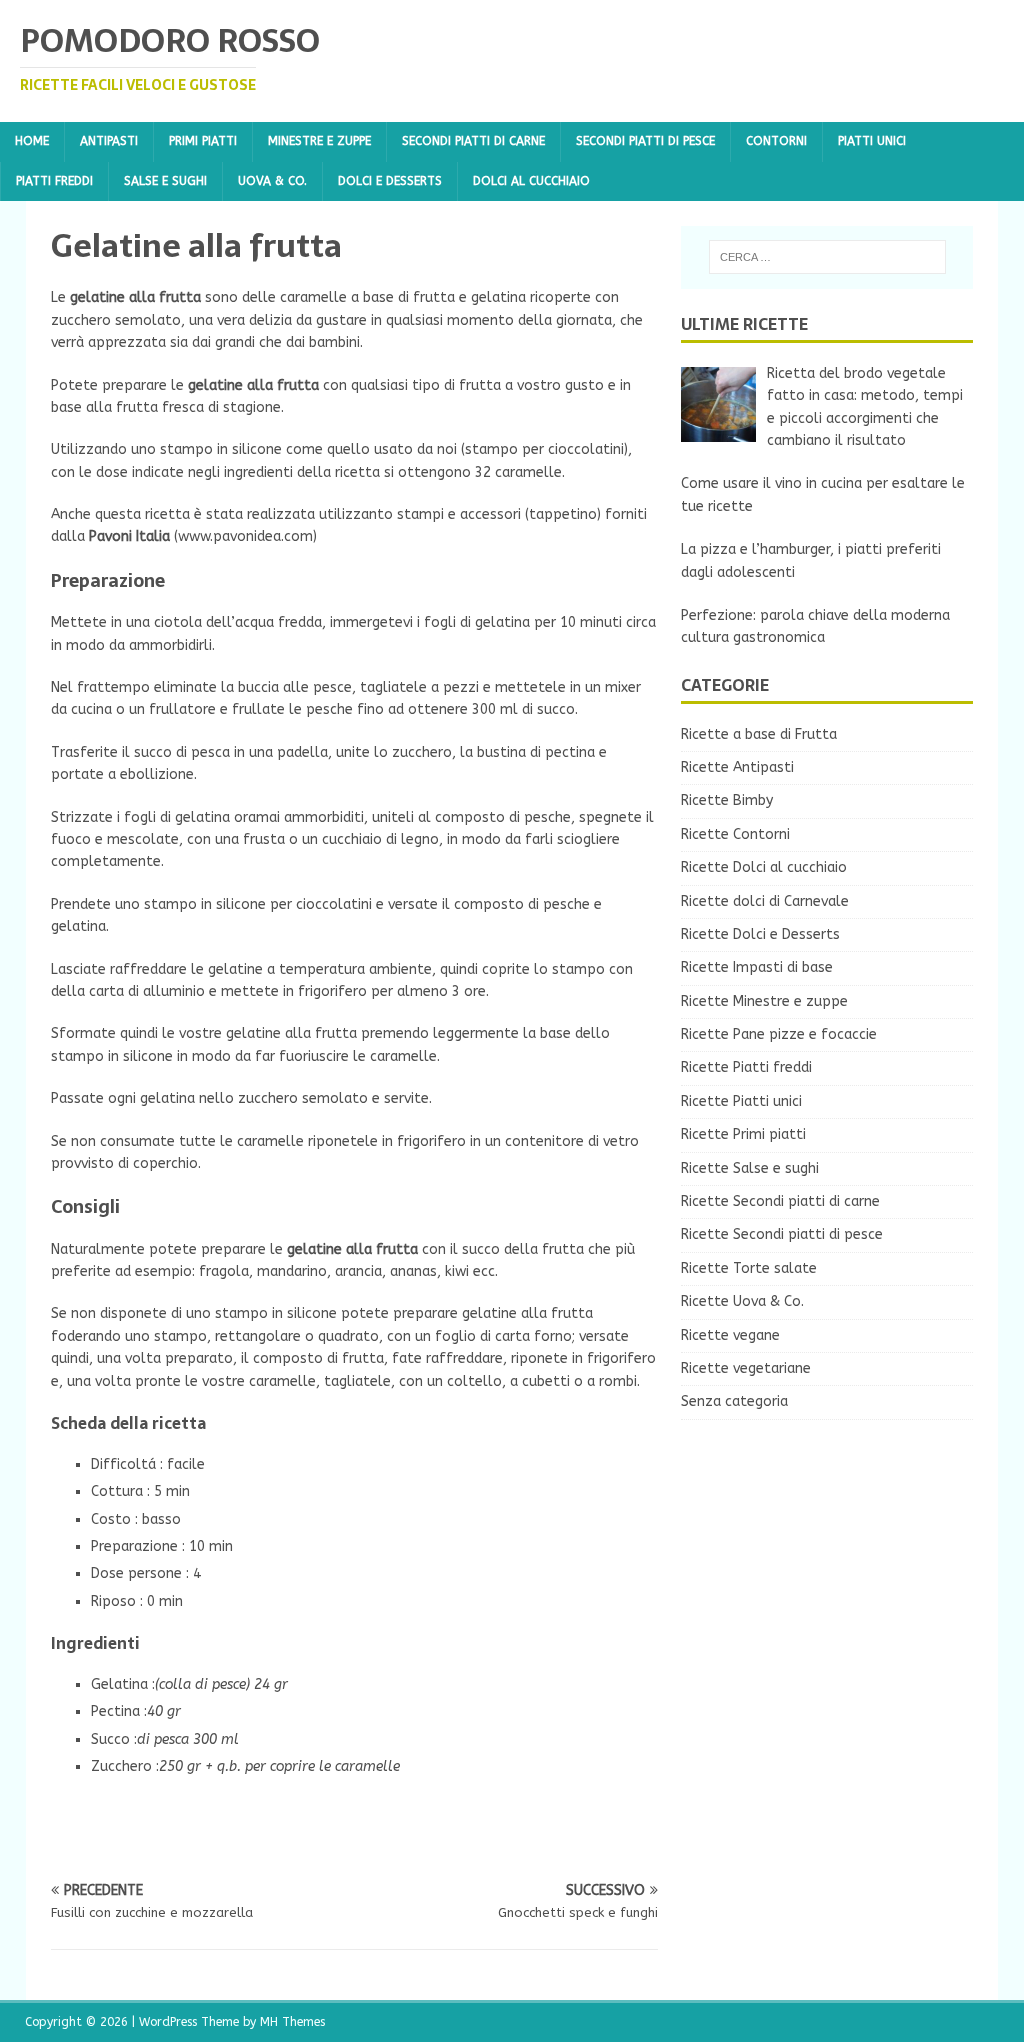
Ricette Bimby (727, 800)
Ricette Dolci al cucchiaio (764, 867)
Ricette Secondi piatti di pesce (782, 1234)
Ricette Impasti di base (757, 967)
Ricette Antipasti (737, 767)
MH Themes (292, 2022)
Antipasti (109, 141)
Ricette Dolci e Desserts (760, 934)
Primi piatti (203, 141)
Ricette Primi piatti (743, 1134)
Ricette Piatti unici (741, 1101)
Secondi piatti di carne (473, 141)
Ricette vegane (730, 1335)
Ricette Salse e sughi (750, 1168)
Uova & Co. (272, 181)
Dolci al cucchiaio (531, 181)
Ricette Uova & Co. (742, 1301)
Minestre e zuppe (319, 141)
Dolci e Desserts (390, 181)
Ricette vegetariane (746, 1368)
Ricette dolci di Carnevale (765, 901)
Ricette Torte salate (749, 1268)
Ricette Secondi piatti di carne (780, 1201)
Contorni (776, 141)
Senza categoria (734, 1401)
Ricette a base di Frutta (759, 734)
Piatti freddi (54, 181)
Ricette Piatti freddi (746, 1067)
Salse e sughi (165, 181)
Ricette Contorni (735, 834)
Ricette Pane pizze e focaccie (779, 1034)
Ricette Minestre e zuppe (764, 1001)
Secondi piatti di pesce (645, 141)
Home (32, 141)
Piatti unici (872, 141)
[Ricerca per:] (827, 257)
